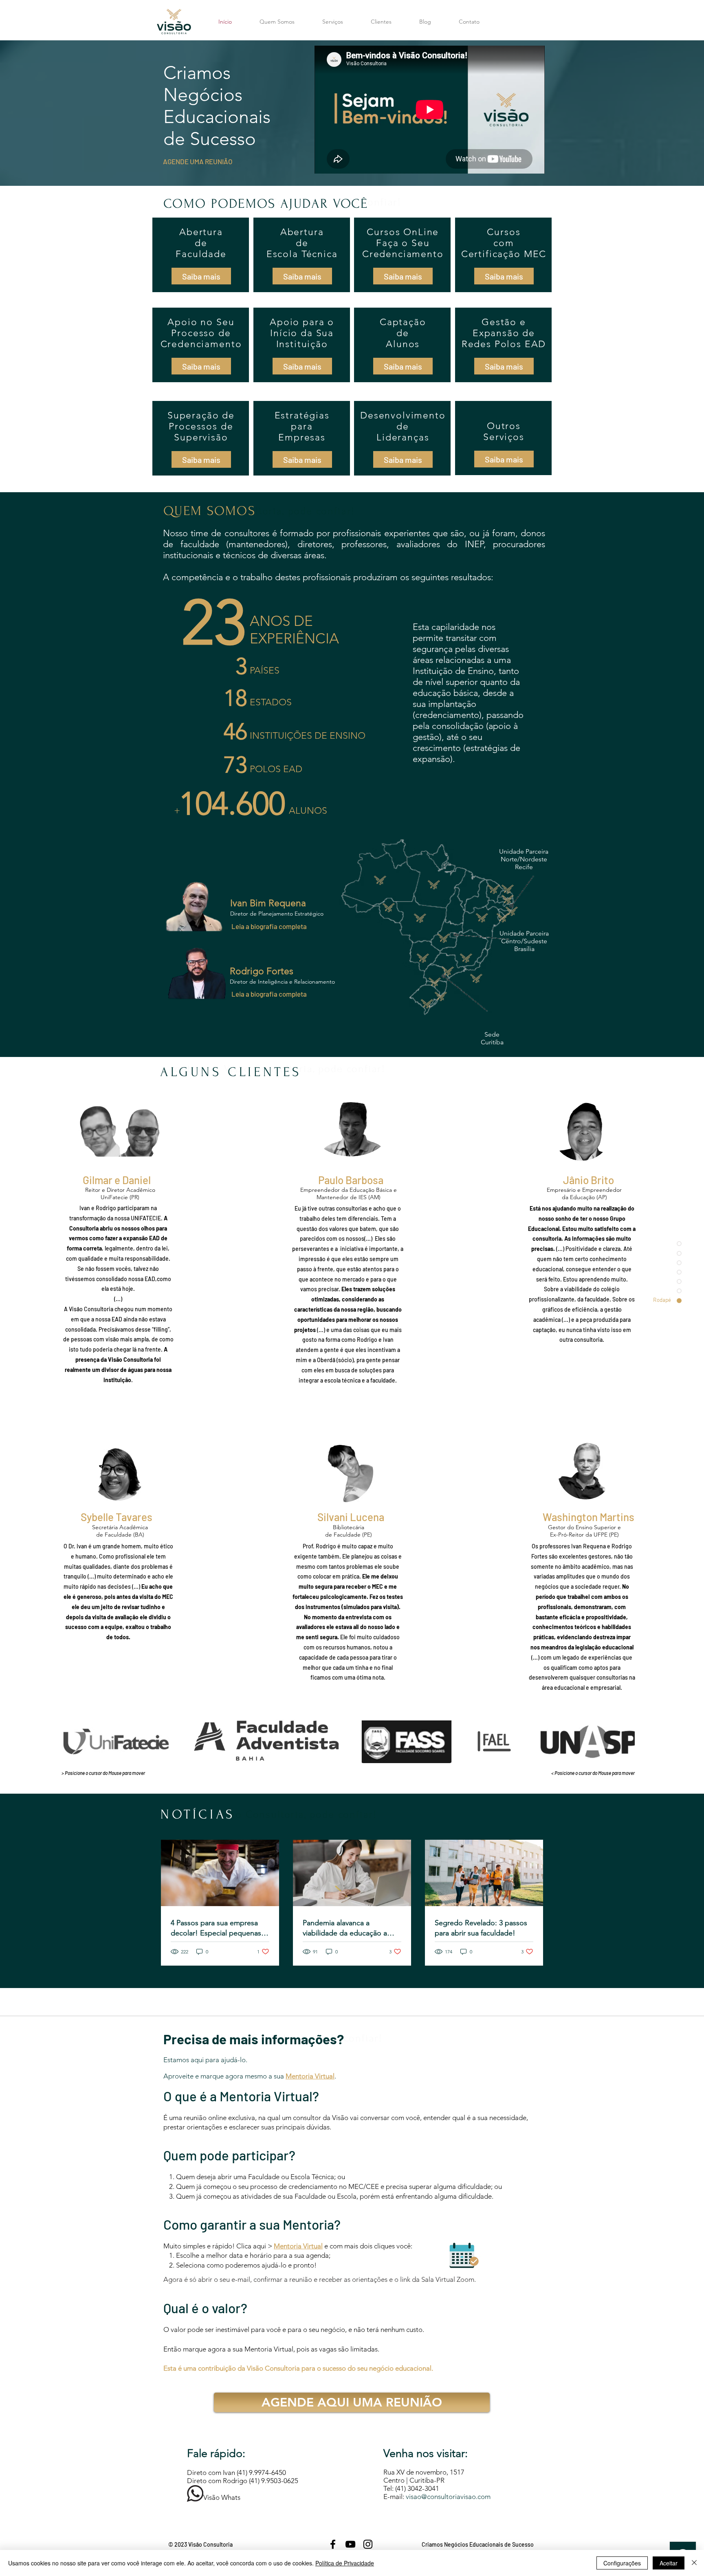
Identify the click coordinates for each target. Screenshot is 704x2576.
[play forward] (625, 1741)
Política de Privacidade (345, 2563)
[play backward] (71, 1741)
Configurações (622, 2563)
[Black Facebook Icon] (333, 2544)
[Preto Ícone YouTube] (350, 2544)
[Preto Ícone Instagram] (368, 2544)
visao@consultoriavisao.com (448, 2497)
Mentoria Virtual (298, 2246)
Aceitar (669, 2563)
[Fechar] (694, 2563)
